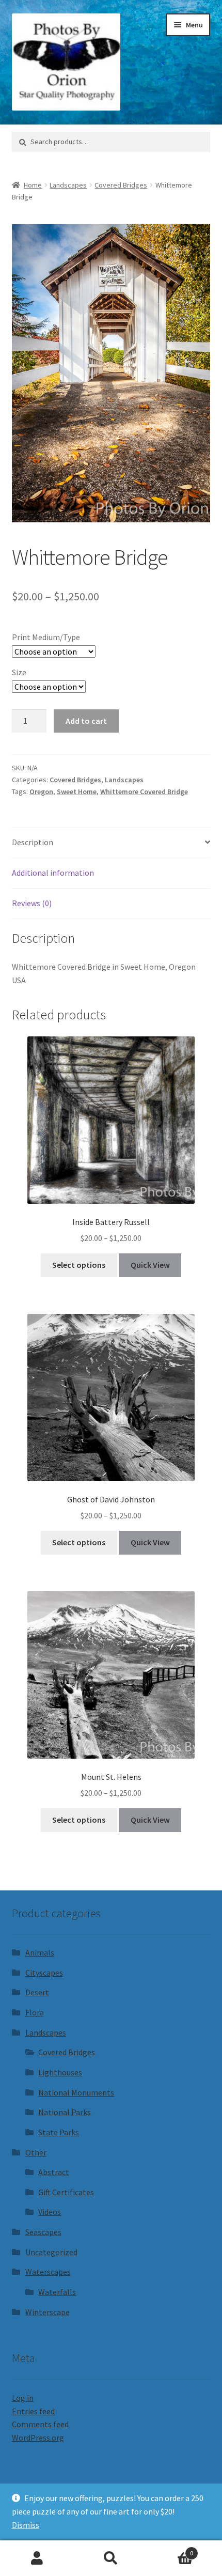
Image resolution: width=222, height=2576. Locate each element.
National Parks (65, 2112)
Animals (40, 1952)
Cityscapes (44, 1973)
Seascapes (43, 2232)
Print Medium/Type (46, 637)
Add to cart (86, 721)
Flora (35, 2012)
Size (19, 672)
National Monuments (76, 2092)
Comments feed (40, 2424)
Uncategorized (51, 2252)
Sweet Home (77, 792)
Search (111, 2558)
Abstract (54, 2172)
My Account (37, 2558)
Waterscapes (48, 2272)
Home (33, 185)
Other (36, 2152)
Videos (50, 2212)
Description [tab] (33, 842)
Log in (23, 2398)
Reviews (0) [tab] (32, 903)
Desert (37, 1992)
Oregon (41, 792)
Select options (79, 1265)
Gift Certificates (66, 2192)
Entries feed (33, 2411)
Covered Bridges (121, 185)
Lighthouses (60, 2072)
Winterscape (47, 2312)
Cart (171, 2549)
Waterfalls (57, 2292)
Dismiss (26, 2525)
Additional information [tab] (53, 873)
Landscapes (68, 185)
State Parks (59, 2132)
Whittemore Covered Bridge (144, 792)
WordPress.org (38, 2438)
